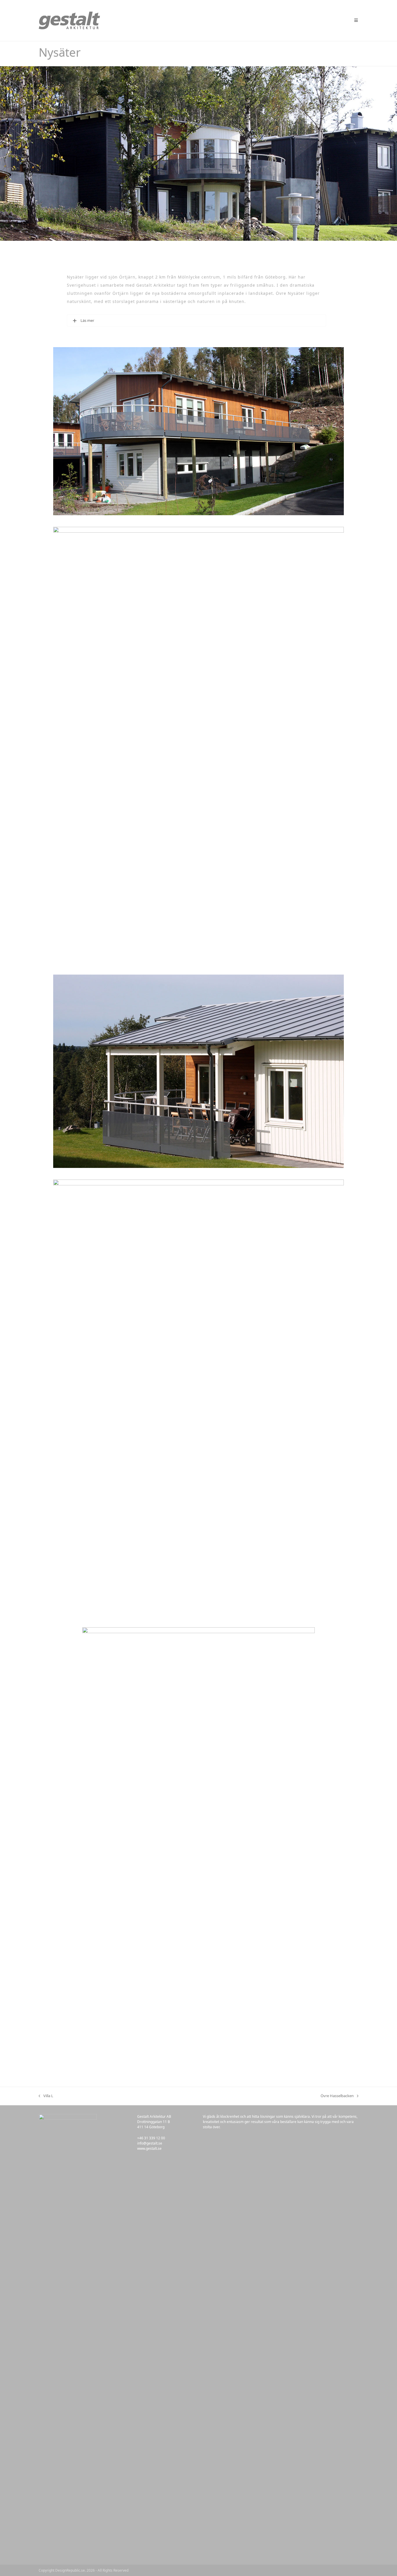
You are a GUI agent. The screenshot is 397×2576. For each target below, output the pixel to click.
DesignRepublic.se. (70, 2570)
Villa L (46, 2096)
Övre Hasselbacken (337, 2096)
